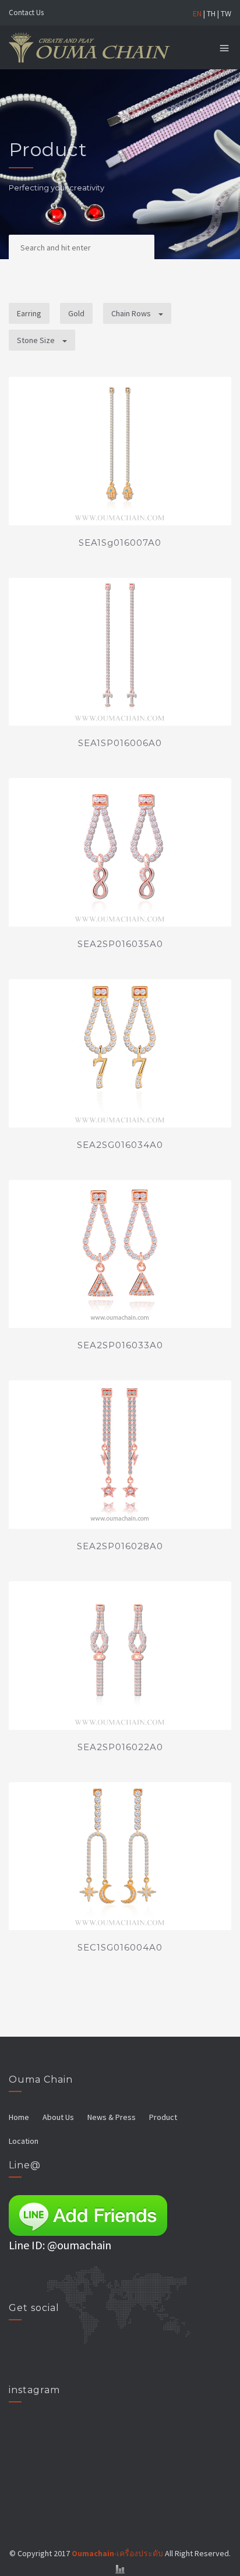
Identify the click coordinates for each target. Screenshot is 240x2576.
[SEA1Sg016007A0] (120, 451)
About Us (58, 2117)
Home (19, 2117)
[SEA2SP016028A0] (120, 1455)
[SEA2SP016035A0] (120, 852)
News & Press (112, 2117)
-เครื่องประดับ (117, 2553)
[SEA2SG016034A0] (120, 1053)
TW (226, 13)
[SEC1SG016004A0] (120, 1856)
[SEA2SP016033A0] (120, 1254)
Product (163, 2117)
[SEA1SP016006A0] (120, 652)
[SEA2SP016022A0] (120, 1656)
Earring (29, 313)
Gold (76, 313)
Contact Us (26, 13)
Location (24, 2141)
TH (211, 13)
